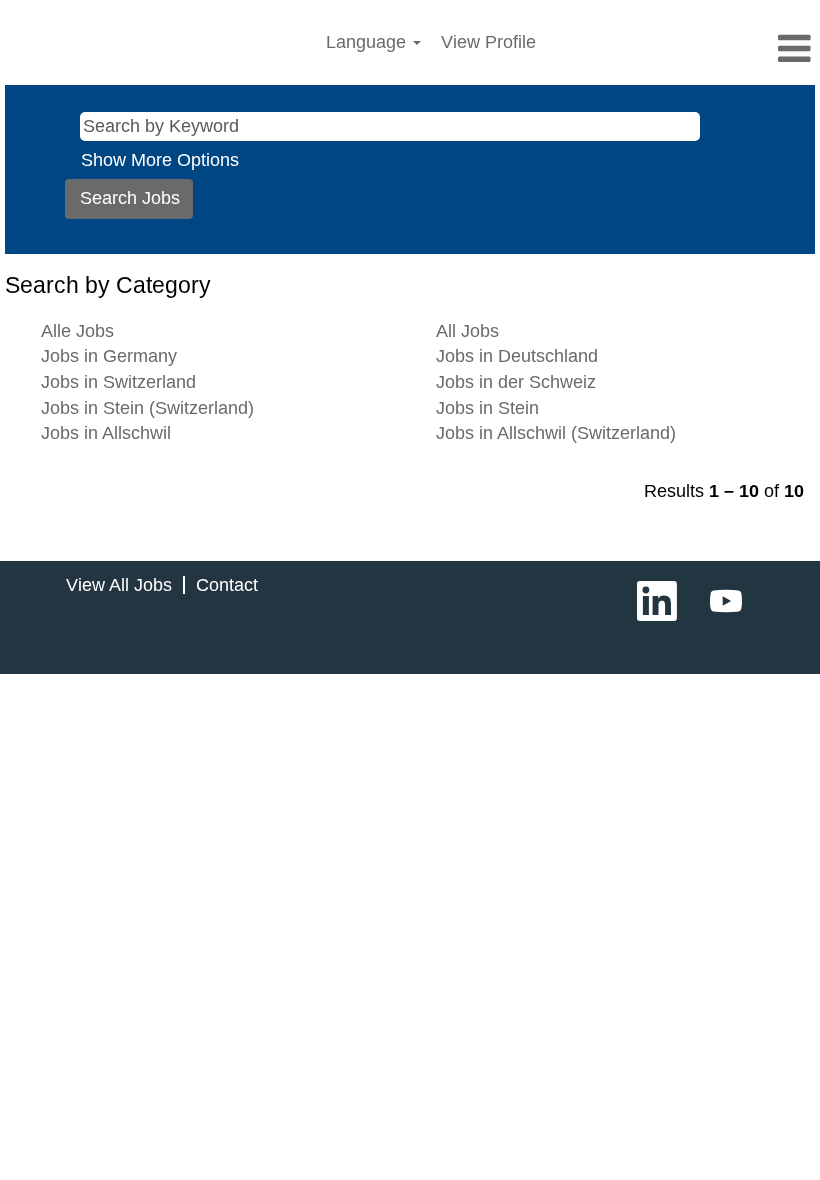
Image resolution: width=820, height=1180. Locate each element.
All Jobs (467, 331)
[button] (683, 50)
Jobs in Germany (109, 356)
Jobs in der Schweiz (516, 382)
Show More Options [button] (160, 160)
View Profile (488, 42)
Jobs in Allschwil (106, 433)
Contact (227, 585)
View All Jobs (119, 585)
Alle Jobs (77, 331)
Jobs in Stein (487, 408)
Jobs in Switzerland (118, 382)
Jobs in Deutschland (517, 356)
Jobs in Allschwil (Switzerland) (556, 433)
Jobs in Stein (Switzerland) (147, 408)
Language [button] (368, 42)
